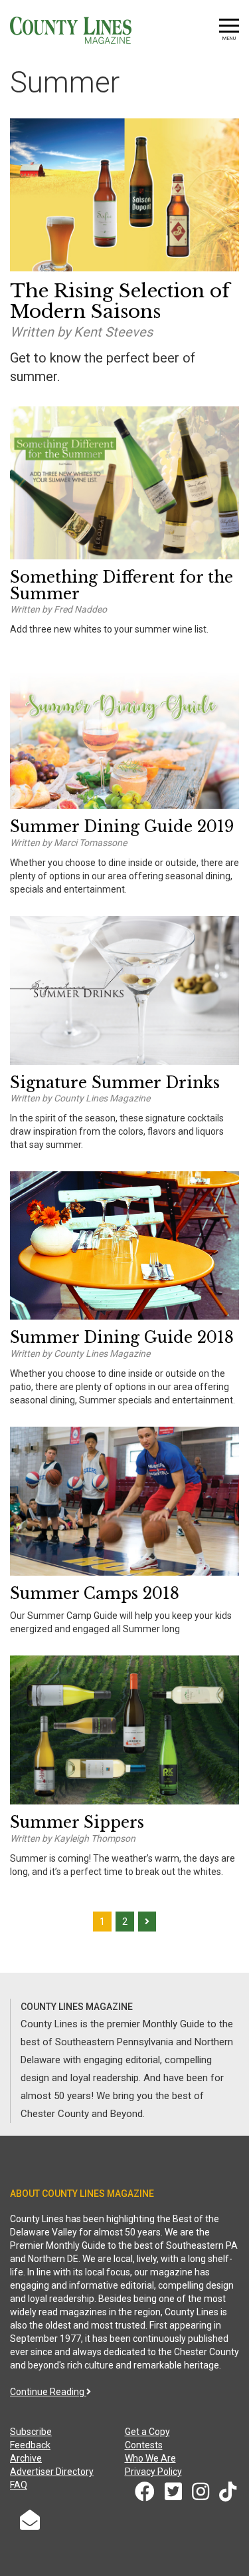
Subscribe (31, 2432)
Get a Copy (147, 2432)
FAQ (19, 2485)
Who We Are (150, 2458)
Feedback (30, 2445)
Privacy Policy (153, 2472)
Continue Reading (48, 2392)
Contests (144, 2445)
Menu (229, 38)
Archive (26, 2458)
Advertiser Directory (52, 2472)
